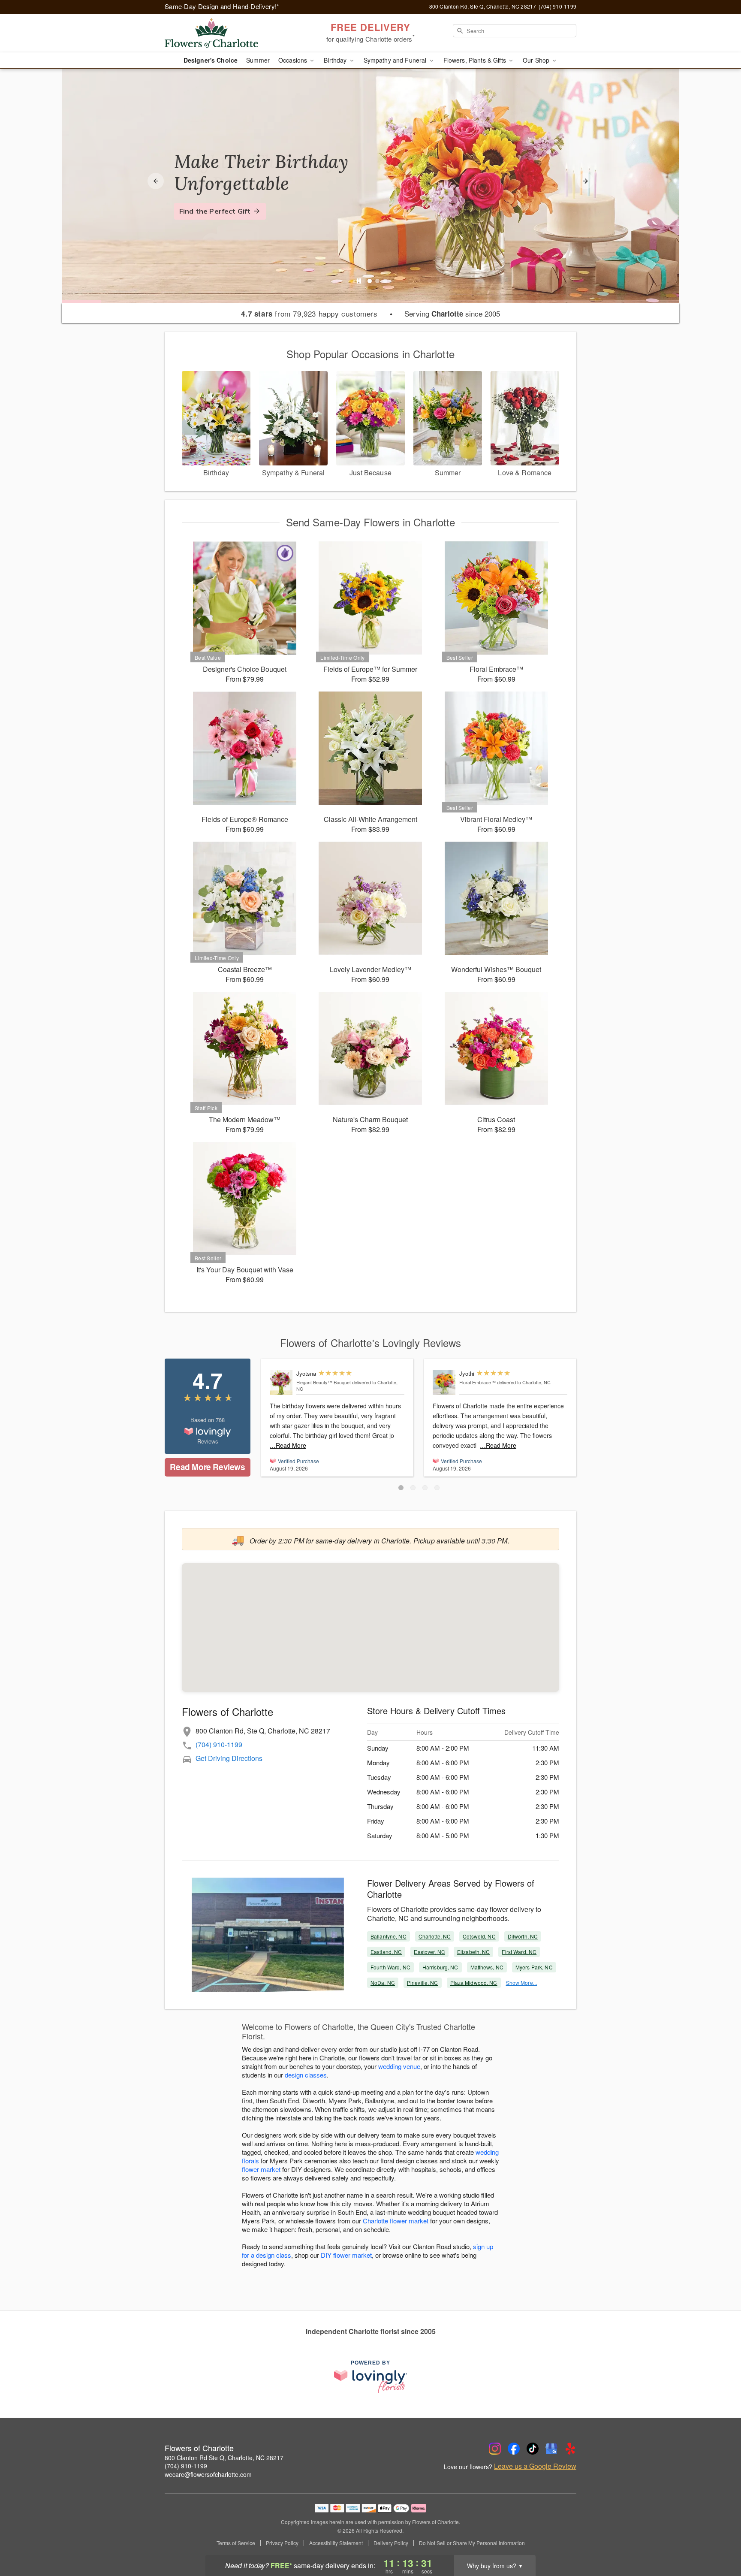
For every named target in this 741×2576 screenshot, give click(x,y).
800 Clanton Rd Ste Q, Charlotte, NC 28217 (224, 2458)
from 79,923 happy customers (309, 314)
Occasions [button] (294, 60)
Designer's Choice (211, 60)
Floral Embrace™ (477, 1382)
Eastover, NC (429, 1952)
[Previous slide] (156, 181)
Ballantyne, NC (389, 1936)
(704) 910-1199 (219, 1744)
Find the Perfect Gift (215, 211)
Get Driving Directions (229, 1758)
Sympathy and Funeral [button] (396, 60)
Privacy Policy (282, 2543)
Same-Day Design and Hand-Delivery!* (222, 6)
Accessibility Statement (336, 2543)
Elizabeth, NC (474, 1952)
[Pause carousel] (359, 281)
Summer (258, 60)
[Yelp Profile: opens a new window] (570, 2449)
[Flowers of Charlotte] (226, 33)
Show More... (521, 1983)
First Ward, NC (519, 1952)
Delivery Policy (391, 2543)
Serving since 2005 (452, 314)
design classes (306, 2075)
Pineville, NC (423, 1983)
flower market (261, 2169)
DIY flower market (346, 2255)
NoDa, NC (383, 1983)
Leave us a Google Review (535, 2466)
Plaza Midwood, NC (474, 1983)
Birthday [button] (336, 60)
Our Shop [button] (537, 60)
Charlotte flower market (396, 2221)
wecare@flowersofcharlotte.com (208, 2474)
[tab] (370, 281)
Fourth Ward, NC (390, 1967)
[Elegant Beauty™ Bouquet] (281, 1383)
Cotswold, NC (479, 1936)
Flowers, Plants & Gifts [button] (476, 60)
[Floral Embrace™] (444, 1383)
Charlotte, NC (435, 1936)
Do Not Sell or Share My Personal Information (472, 2543)
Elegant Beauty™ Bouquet (324, 1382)
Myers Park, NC (534, 1967)
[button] (401, 1488)
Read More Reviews (207, 1467)
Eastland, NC (386, 1952)
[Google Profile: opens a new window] (551, 2449)
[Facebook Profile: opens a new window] (514, 2449)
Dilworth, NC (523, 1936)
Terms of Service (236, 2543)
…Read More (288, 1445)
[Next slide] (585, 181)
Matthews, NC (487, 1967)
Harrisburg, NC (440, 1967)
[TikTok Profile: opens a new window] (533, 2449)
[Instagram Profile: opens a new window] (495, 2449)
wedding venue (399, 2066)
